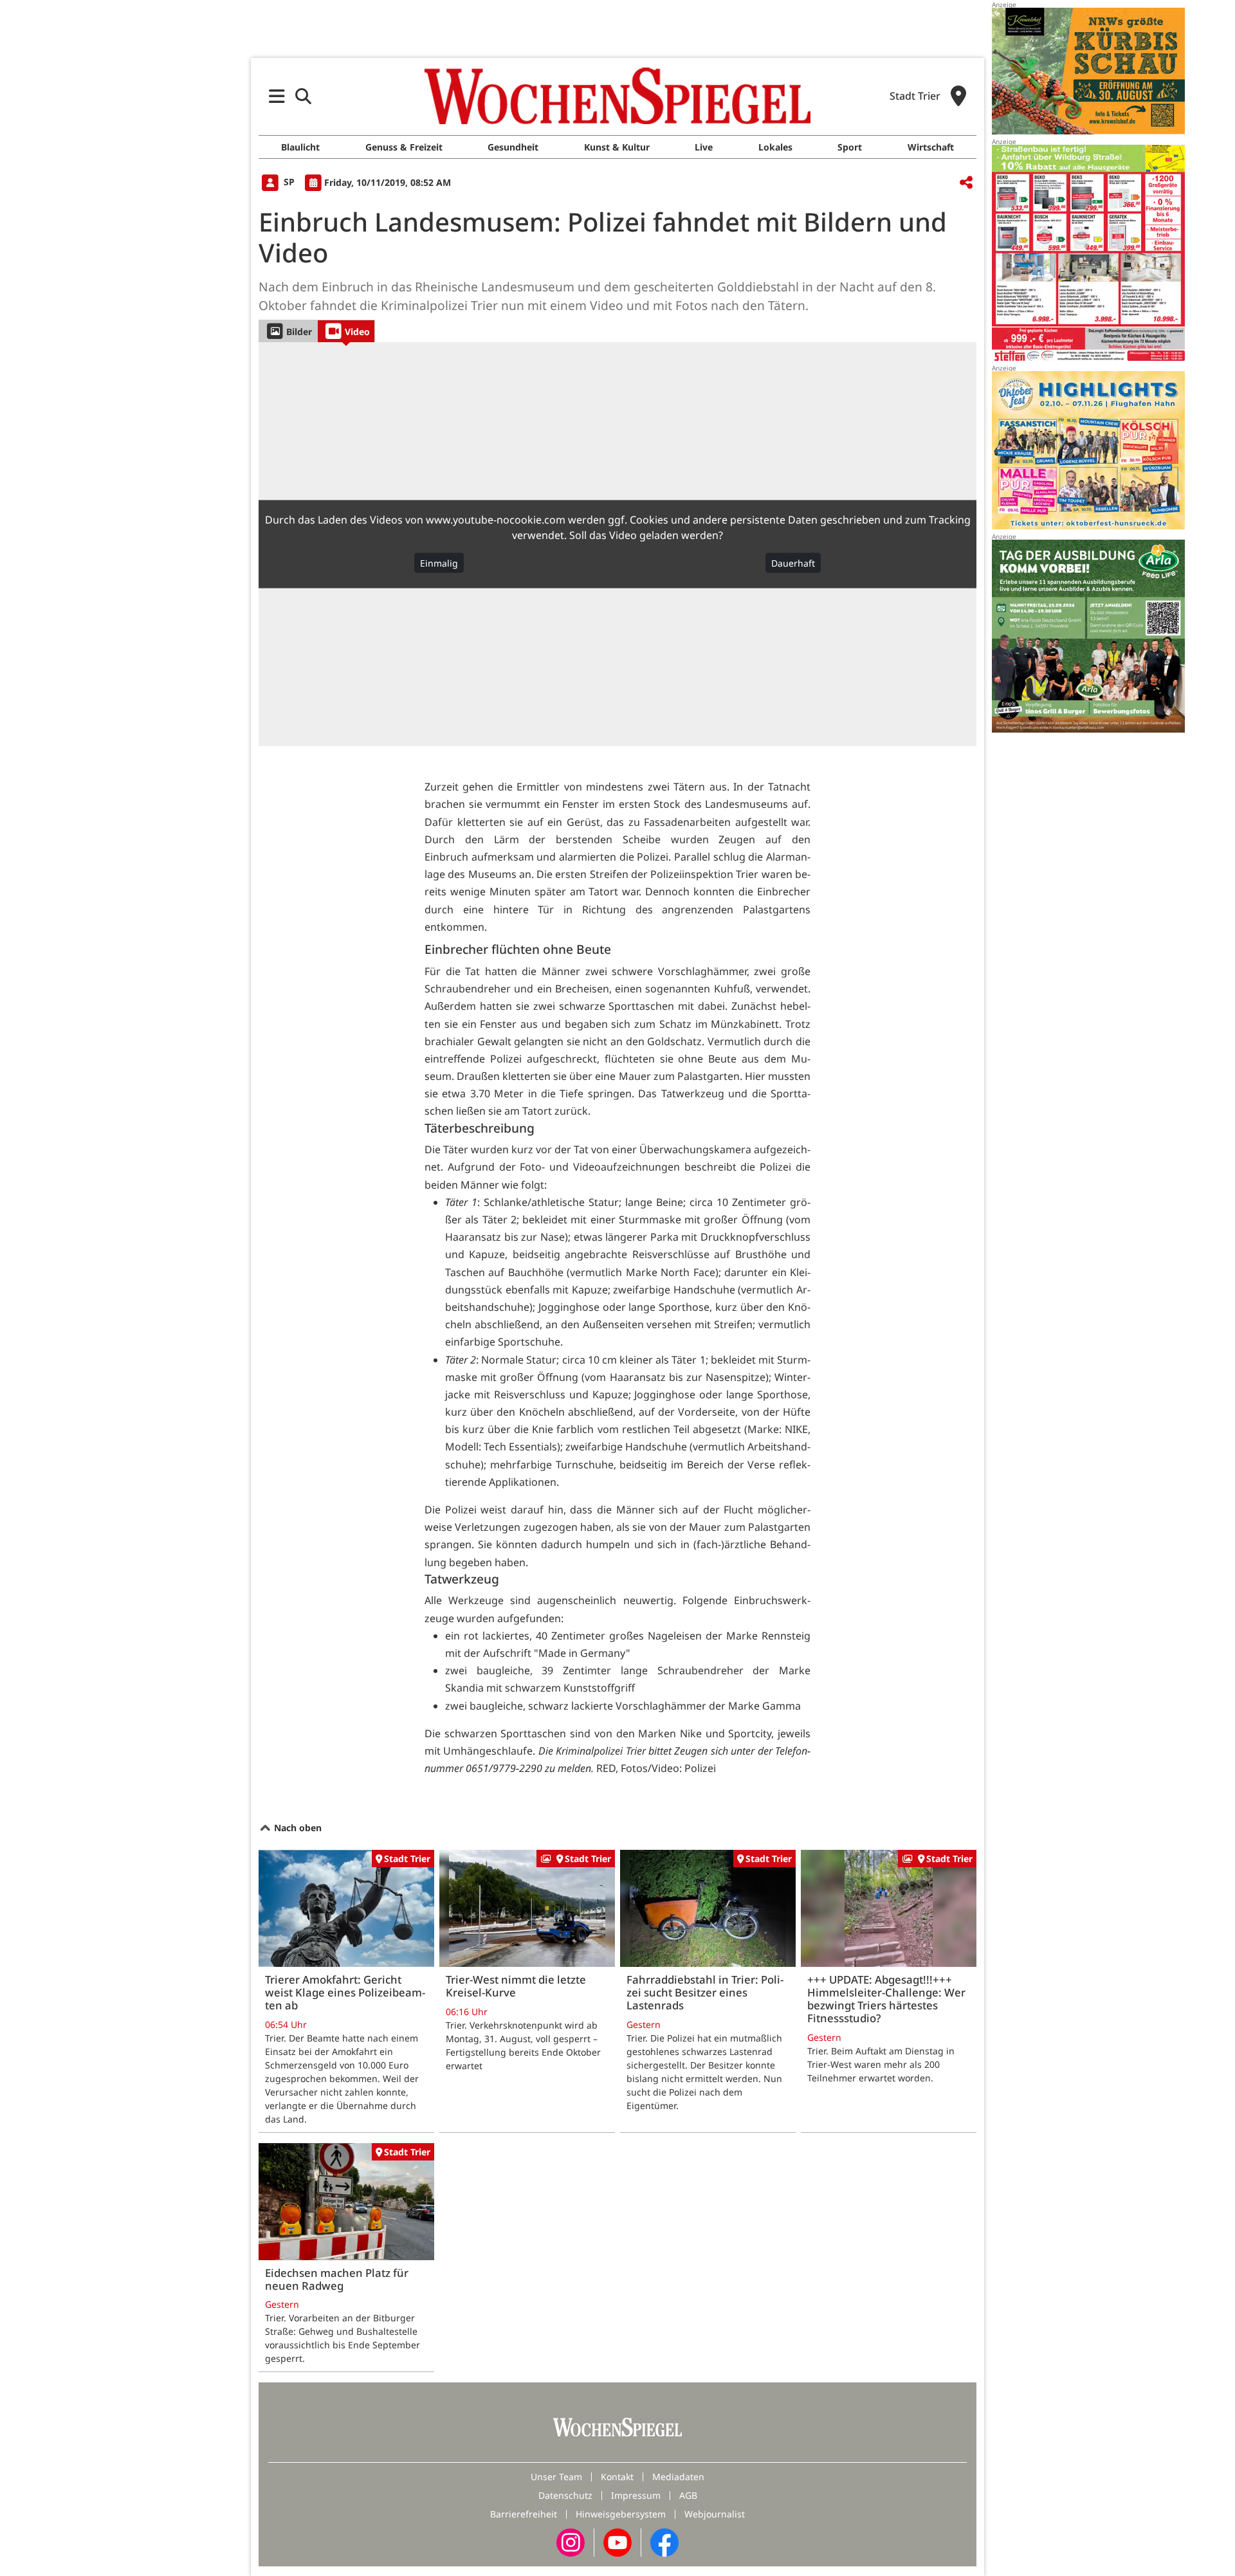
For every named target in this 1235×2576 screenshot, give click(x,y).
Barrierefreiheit (524, 2514)
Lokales (775, 147)
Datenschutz (565, 2495)
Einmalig (439, 563)
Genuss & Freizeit (404, 147)
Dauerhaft (793, 563)
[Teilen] (966, 183)
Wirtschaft (931, 147)
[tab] (288, 331)
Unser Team (556, 2477)
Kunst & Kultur (617, 147)
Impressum (636, 2495)
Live (704, 147)
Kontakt (617, 2477)
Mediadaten (678, 2477)
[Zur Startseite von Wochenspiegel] (617, 96)
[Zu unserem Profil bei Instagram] (571, 2542)
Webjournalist (715, 2514)
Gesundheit (513, 147)
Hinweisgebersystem (621, 2514)
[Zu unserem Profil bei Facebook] (664, 2542)
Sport (850, 147)
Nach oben (297, 1828)
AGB (688, 2495)
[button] (277, 96)
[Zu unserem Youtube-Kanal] (617, 2542)
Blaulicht (300, 147)
